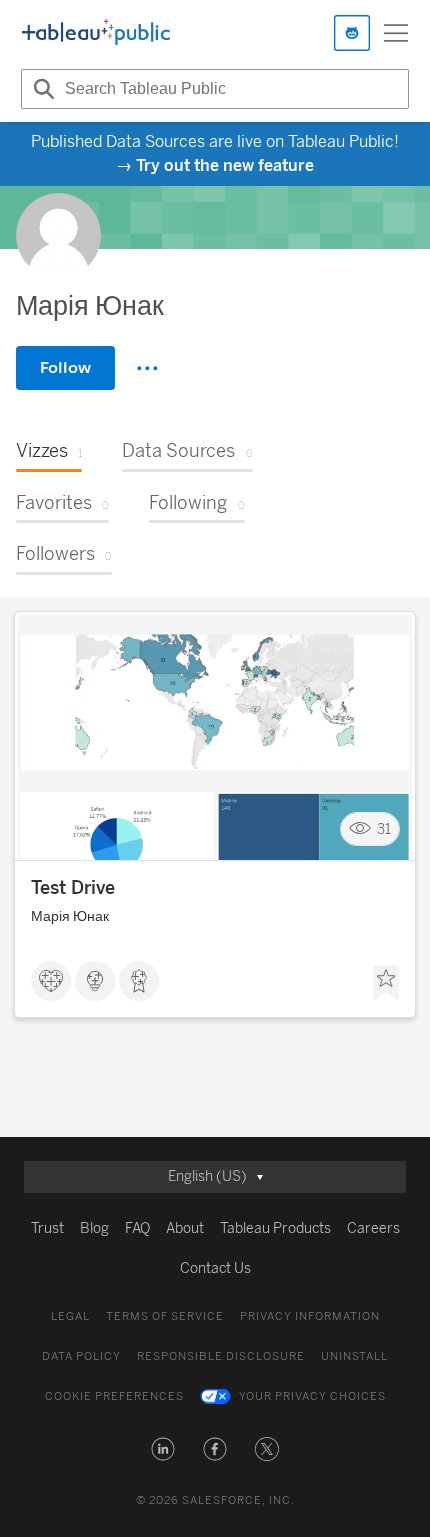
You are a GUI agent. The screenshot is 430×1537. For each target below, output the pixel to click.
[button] (163, 1449)
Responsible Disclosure (221, 1356)
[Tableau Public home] (96, 33)
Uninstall (354, 1356)
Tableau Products (275, 1228)
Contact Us (215, 1268)
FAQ (137, 1228)
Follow (65, 367)
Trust (47, 1228)
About (185, 1228)
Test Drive (73, 888)
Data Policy (81, 1356)
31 (384, 829)
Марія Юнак (70, 916)
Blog (94, 1228)
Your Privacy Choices (312, 1396)
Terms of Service (165, 1316)
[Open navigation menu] (396, 33)
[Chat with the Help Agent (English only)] (352, 33)
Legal (70, 1316)
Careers (373, 1228)
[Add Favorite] (386, 983)
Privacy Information (310, 1316)
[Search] (41, 89)
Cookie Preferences (114, 1396)
